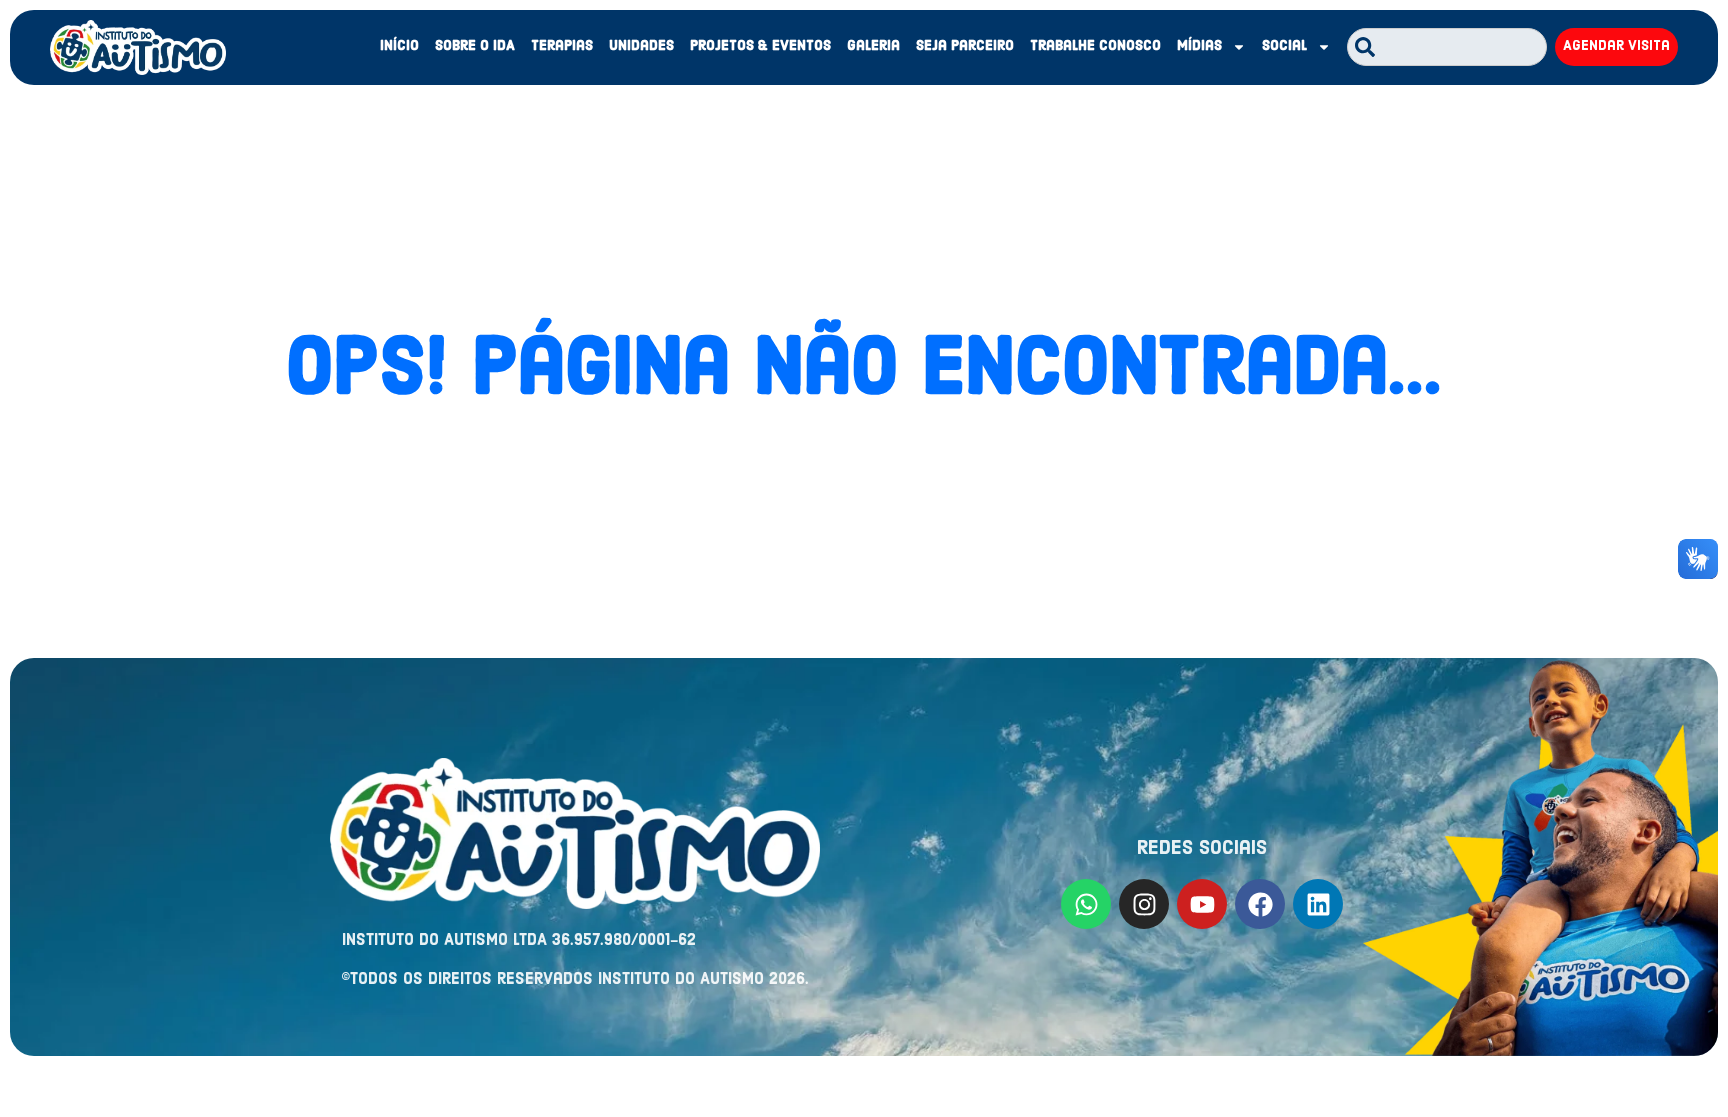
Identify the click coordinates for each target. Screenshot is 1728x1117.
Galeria (873, 46)
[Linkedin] (1318, 904)
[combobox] (1447, 47)
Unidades (641, 46)
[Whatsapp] (1086, 904)
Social (1284, 46)
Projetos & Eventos (760, 46)
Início (399, 46)
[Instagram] (1144, 904)
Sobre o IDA (475, 46)
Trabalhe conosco (1095, 46)
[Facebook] (1260, 904)
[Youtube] (1202, 904)
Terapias (562, 46)
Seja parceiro (965, 46)
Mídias (1199, 46)
